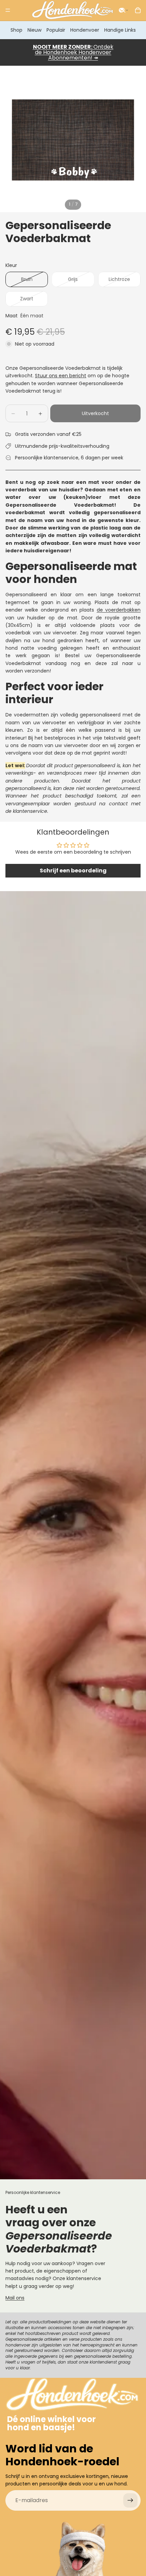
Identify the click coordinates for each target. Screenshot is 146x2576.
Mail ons (15, 2298)
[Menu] (8, 10)
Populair (56, 30)
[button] (124, 10)
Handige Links (120, 30)
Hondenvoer (85, 30)
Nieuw (34, 30)
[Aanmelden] (130, 2500)
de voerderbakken (119, 610)
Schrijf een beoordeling (73, 871)
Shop (16, 30)
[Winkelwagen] (138, 10)
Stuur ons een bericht (61, 376)
